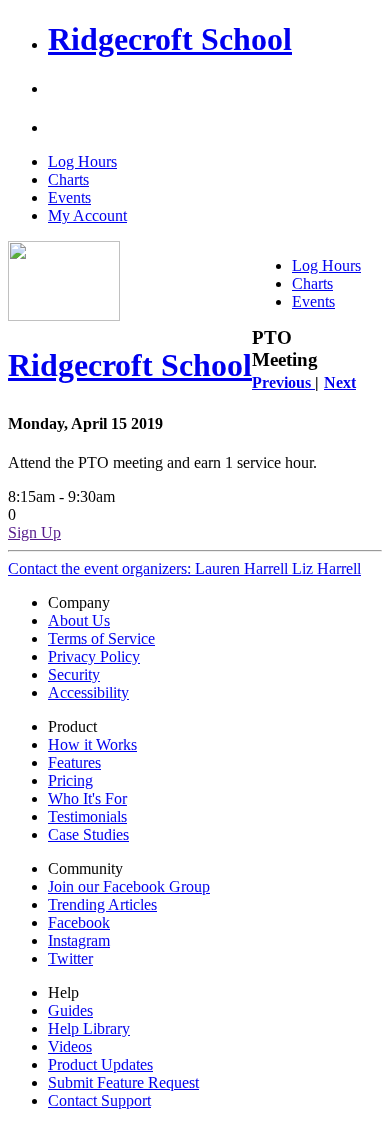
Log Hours (82, 161)
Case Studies (88, 834)
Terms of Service (101, 638)
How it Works (92, 744)
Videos (70, 1046)
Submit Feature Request (123, 1082)
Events (69, 197)
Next (340, 382)
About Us (79, 620)
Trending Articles (102, 904)
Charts (68, 179)
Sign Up (34, 532)
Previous (283, 382)
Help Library (89, 1028)
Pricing (70, 780)
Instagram (79, 940)
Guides (70, 1010)
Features (74, 762)
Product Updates (100, 1064)
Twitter (70, 958)
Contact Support (99, 1100)
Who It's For (87, 798)
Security (74, 674)
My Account (87, 215)
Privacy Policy (94, 656)
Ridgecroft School (170, 39)
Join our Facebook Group (129, 886)
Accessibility (88, 692)
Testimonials (87, 816)
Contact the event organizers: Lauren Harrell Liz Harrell (184, 568)
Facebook (79, 922)
